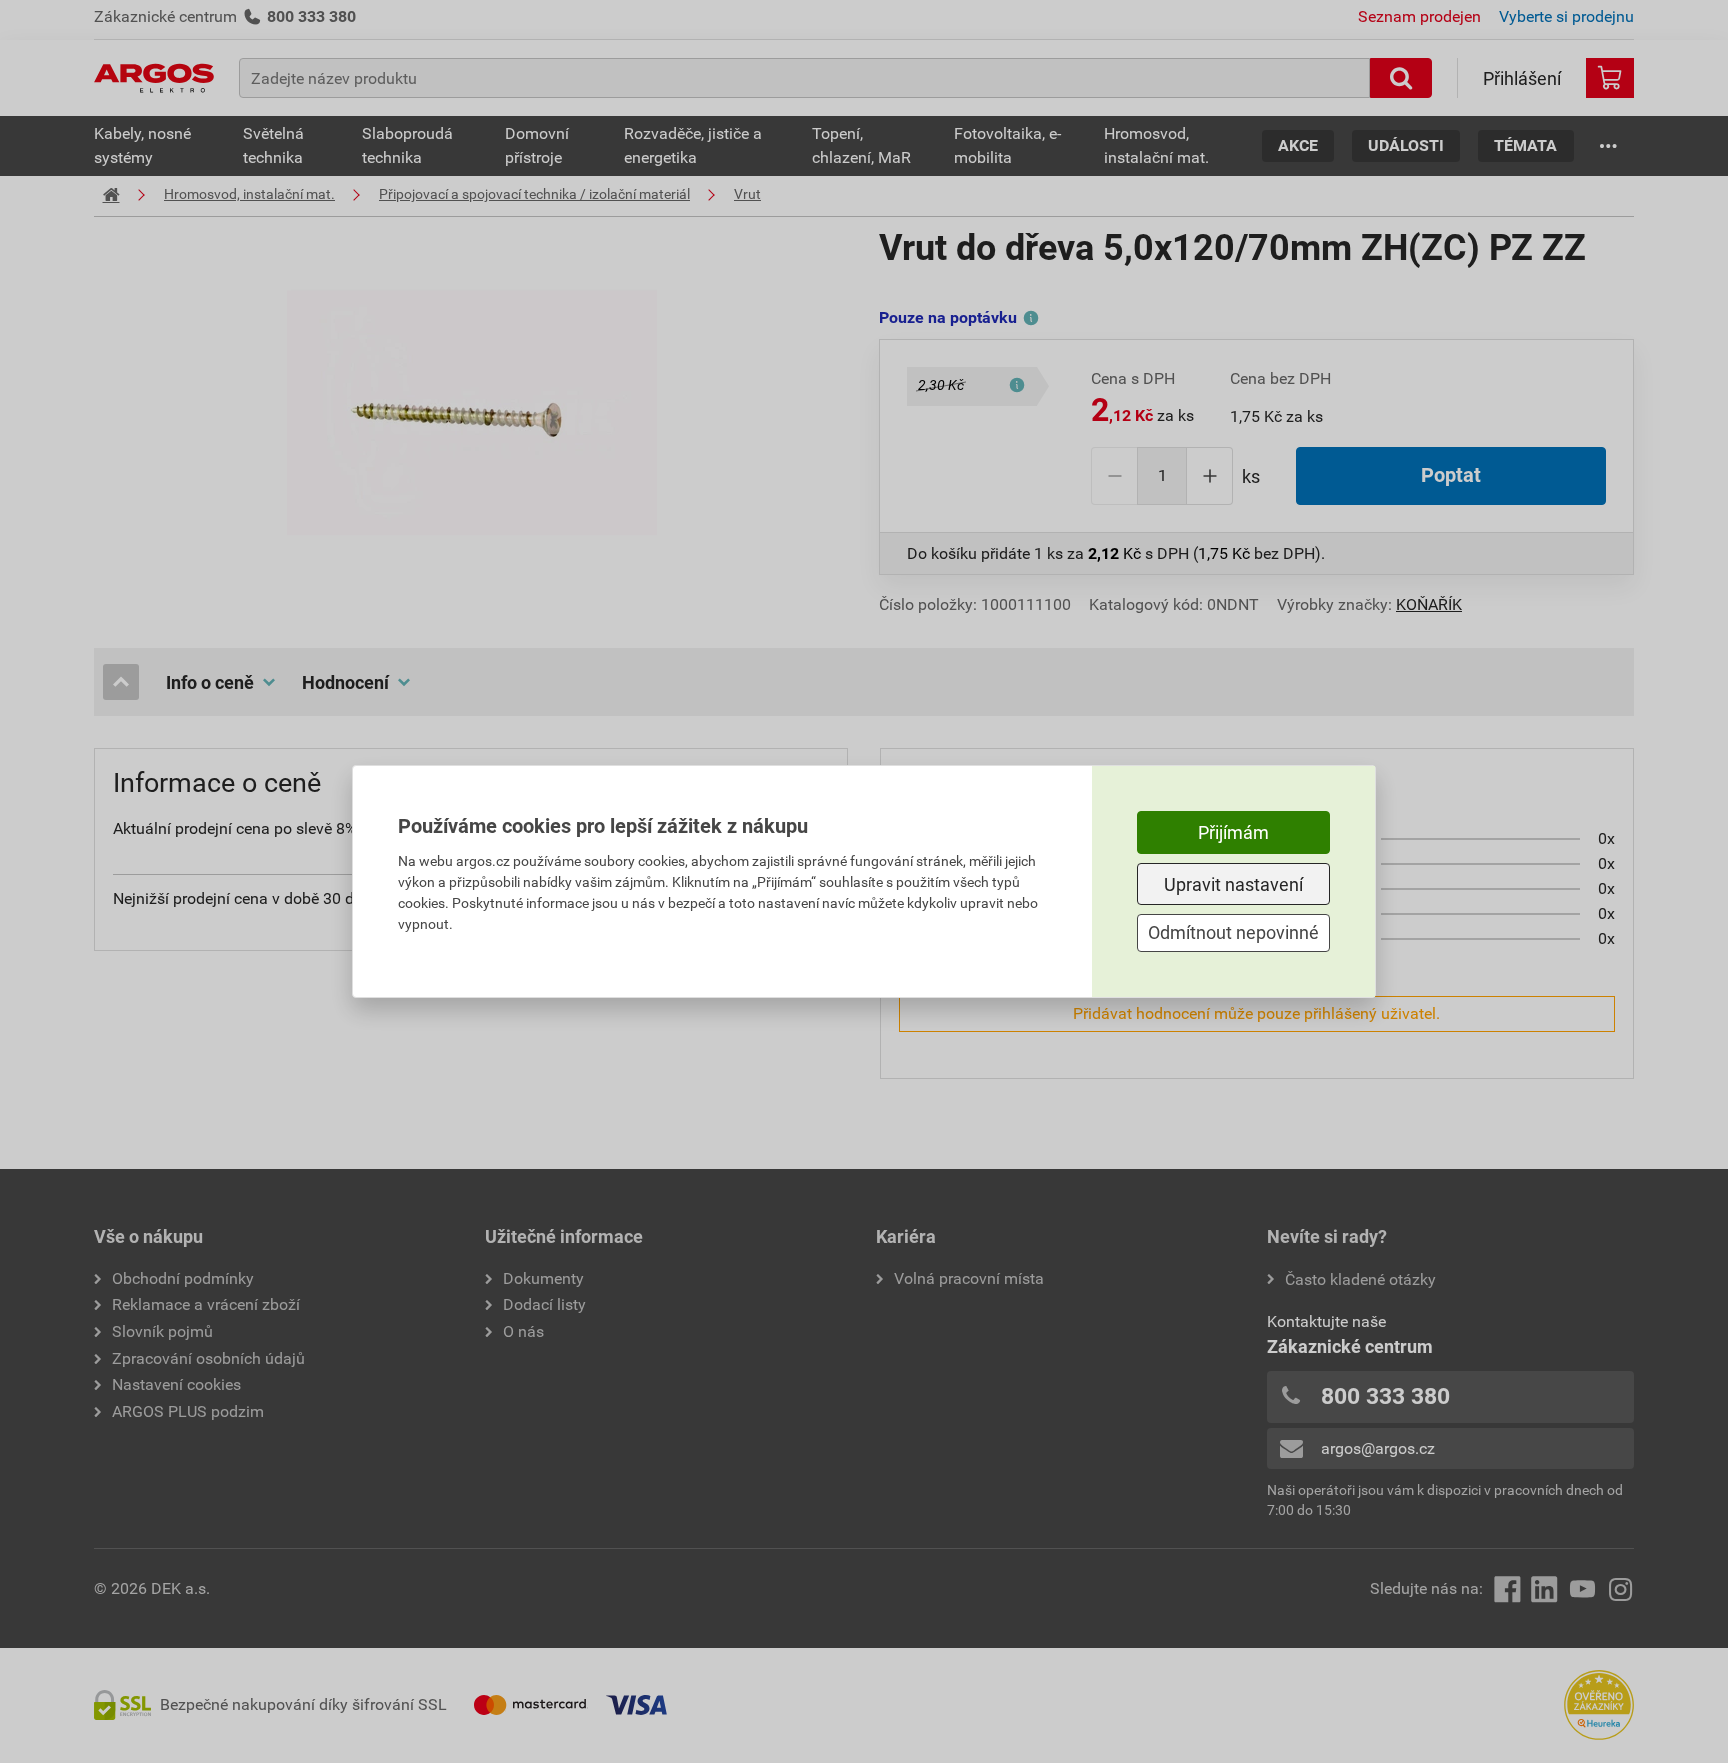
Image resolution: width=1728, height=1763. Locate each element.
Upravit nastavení (1233, 884)
